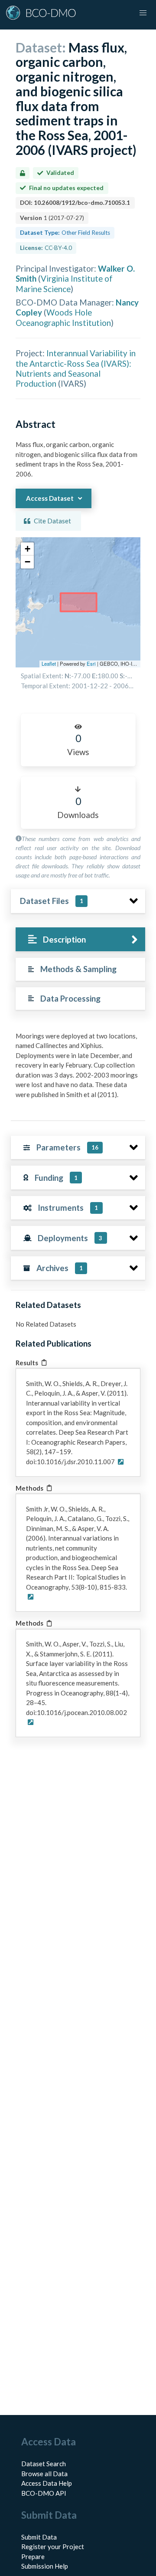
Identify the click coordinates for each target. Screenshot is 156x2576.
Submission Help (45, 2566)
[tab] (80, 939)
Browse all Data (44, 2474)
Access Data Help (47, 2483)
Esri (91, 664)
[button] (27, 549)
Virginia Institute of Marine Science (64, 283)
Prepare (33, 2556)
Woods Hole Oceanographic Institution (63, 317)
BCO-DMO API (44, 2493)
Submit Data (39, 2537)
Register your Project (53, 2546)
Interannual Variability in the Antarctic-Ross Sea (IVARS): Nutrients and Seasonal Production (76, 368)
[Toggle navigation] (143, 13)
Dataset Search (44, 2464)
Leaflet (49, 664)
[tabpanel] (78, 1069)
